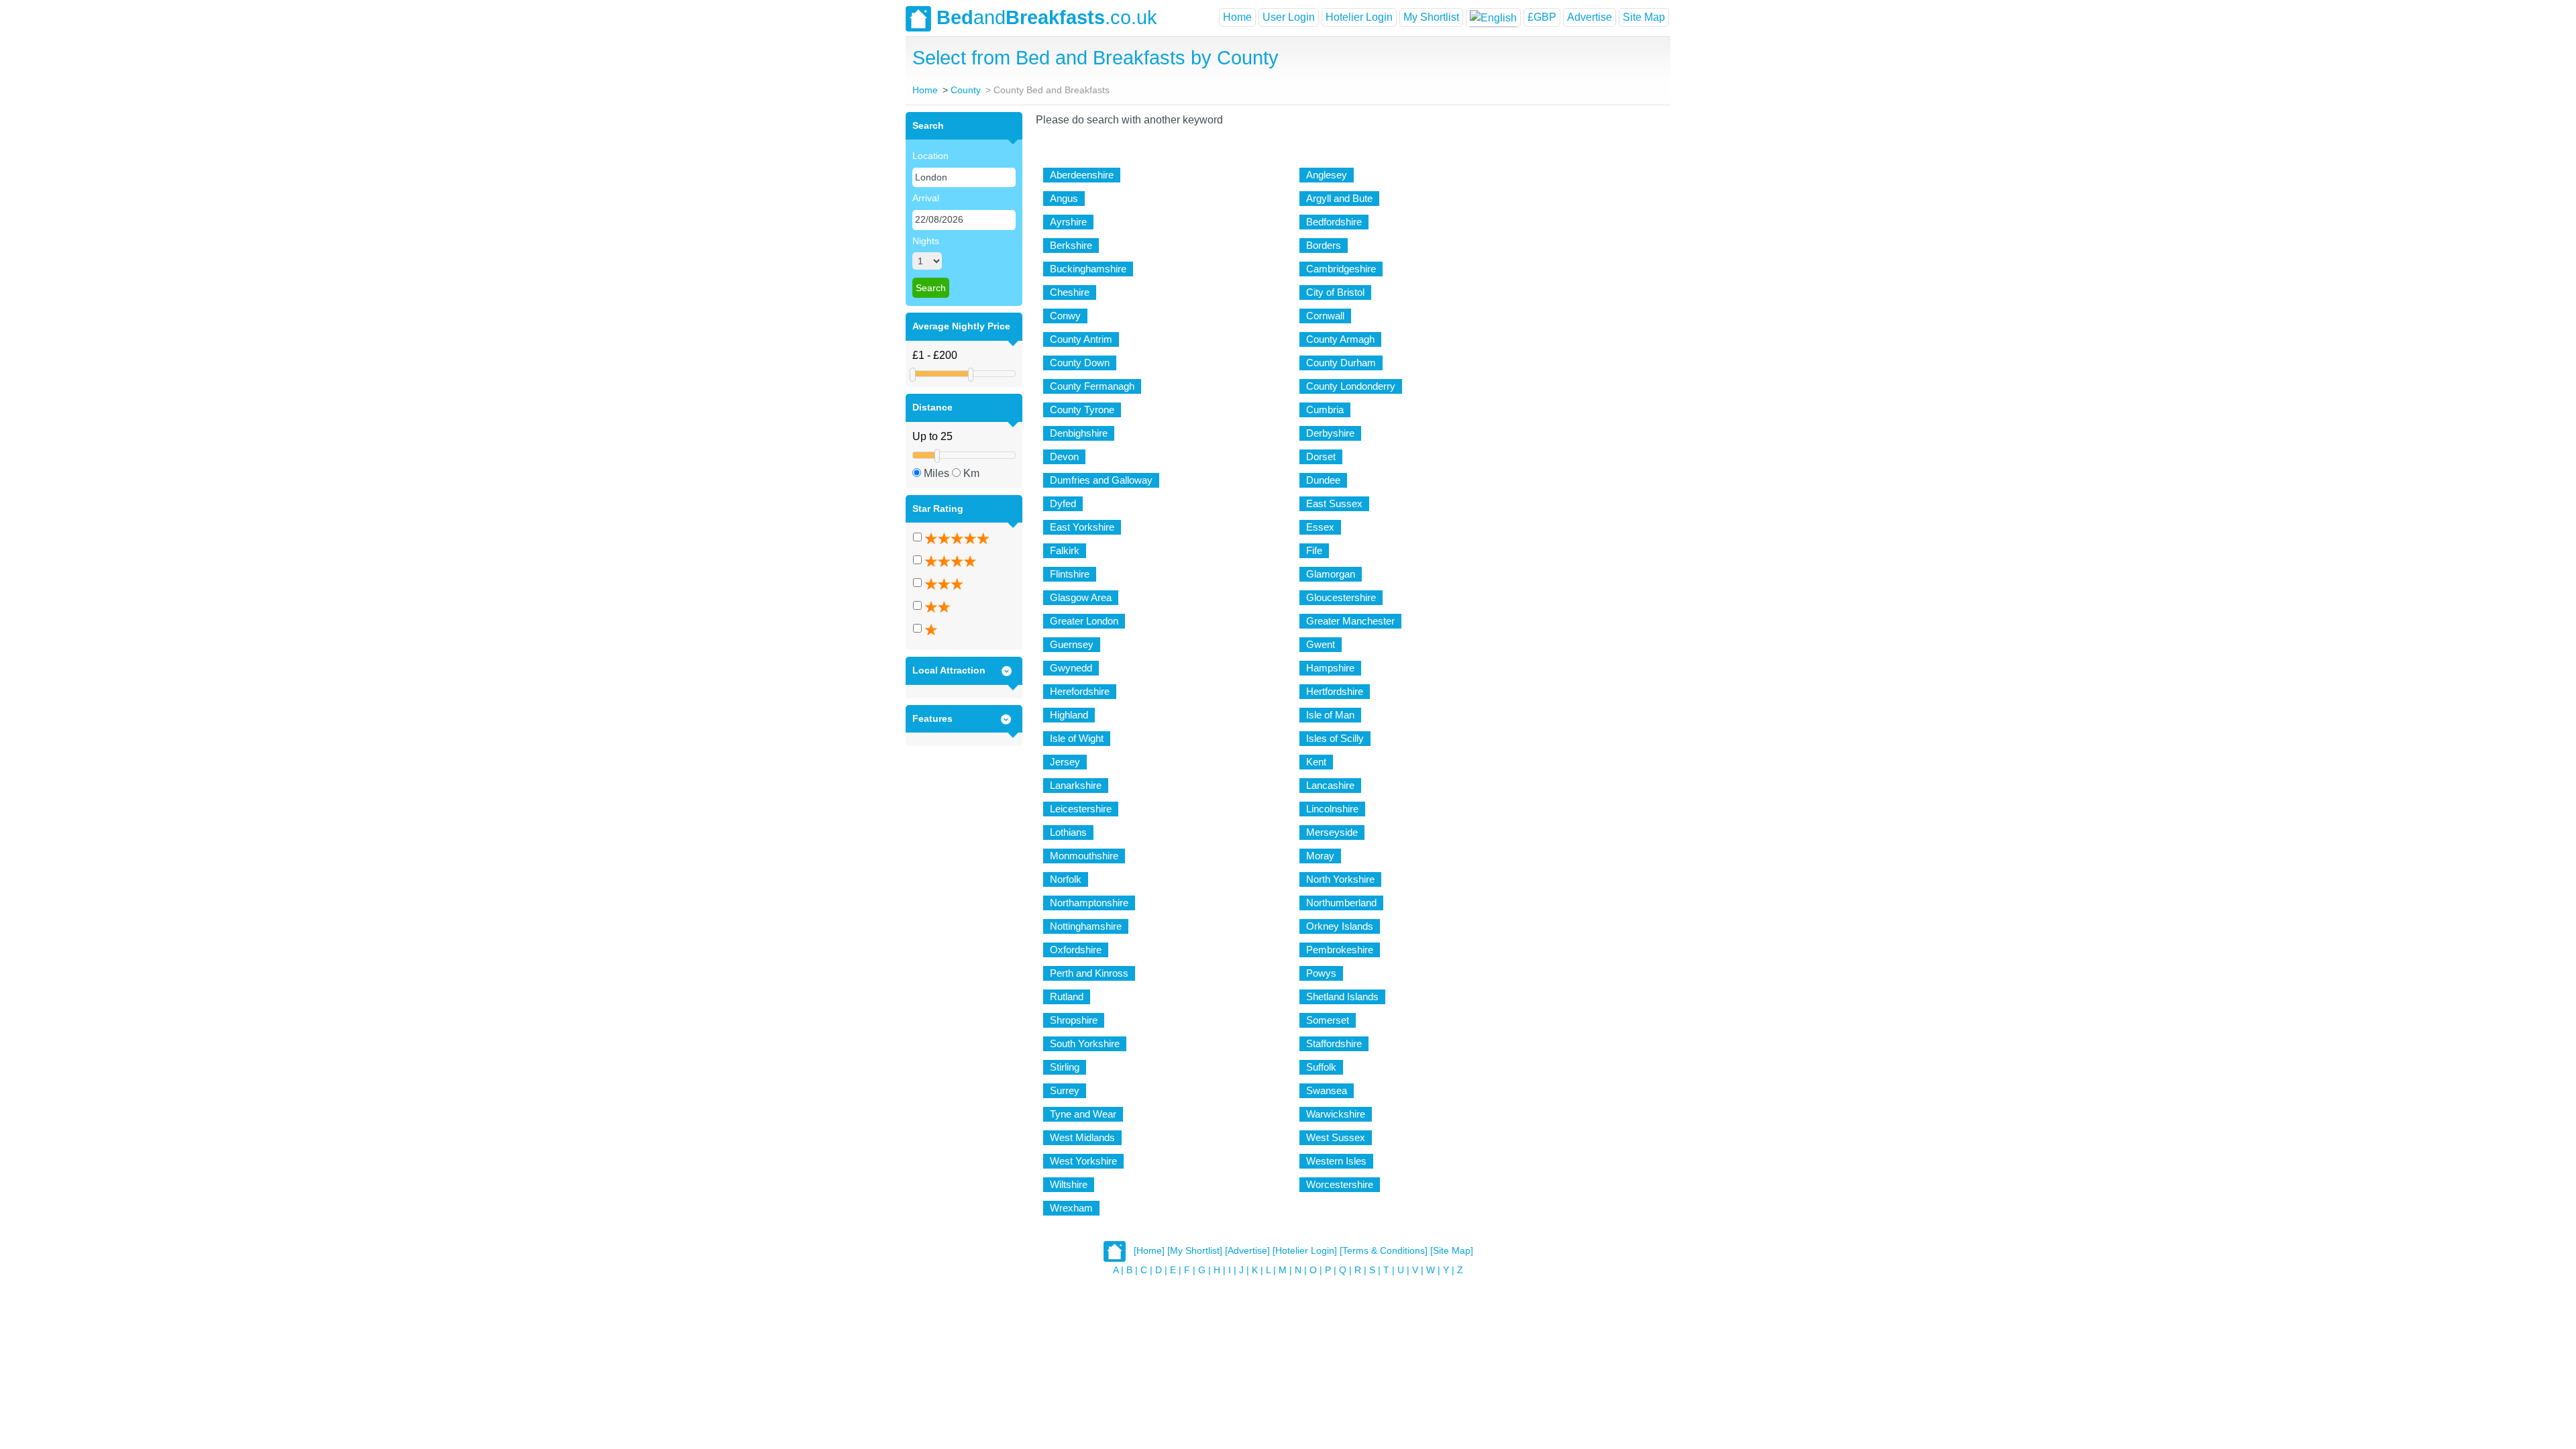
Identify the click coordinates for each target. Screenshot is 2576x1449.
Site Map (1644, 17)
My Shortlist (1431, 17)
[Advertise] (1247, 1250)
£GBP (1542, 17)
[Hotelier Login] (1305, 1250)
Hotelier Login (1359, 17)
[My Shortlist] (1195, 1250)
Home (1237, 17)
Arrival (926, 198)
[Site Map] (1452, 1250)
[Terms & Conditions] (1384, 1250)
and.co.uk (1047, 17)
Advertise (1590, 17)
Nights (926, 241)
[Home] (1149, 1250)
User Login (1289, 17)
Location (930, 156)
